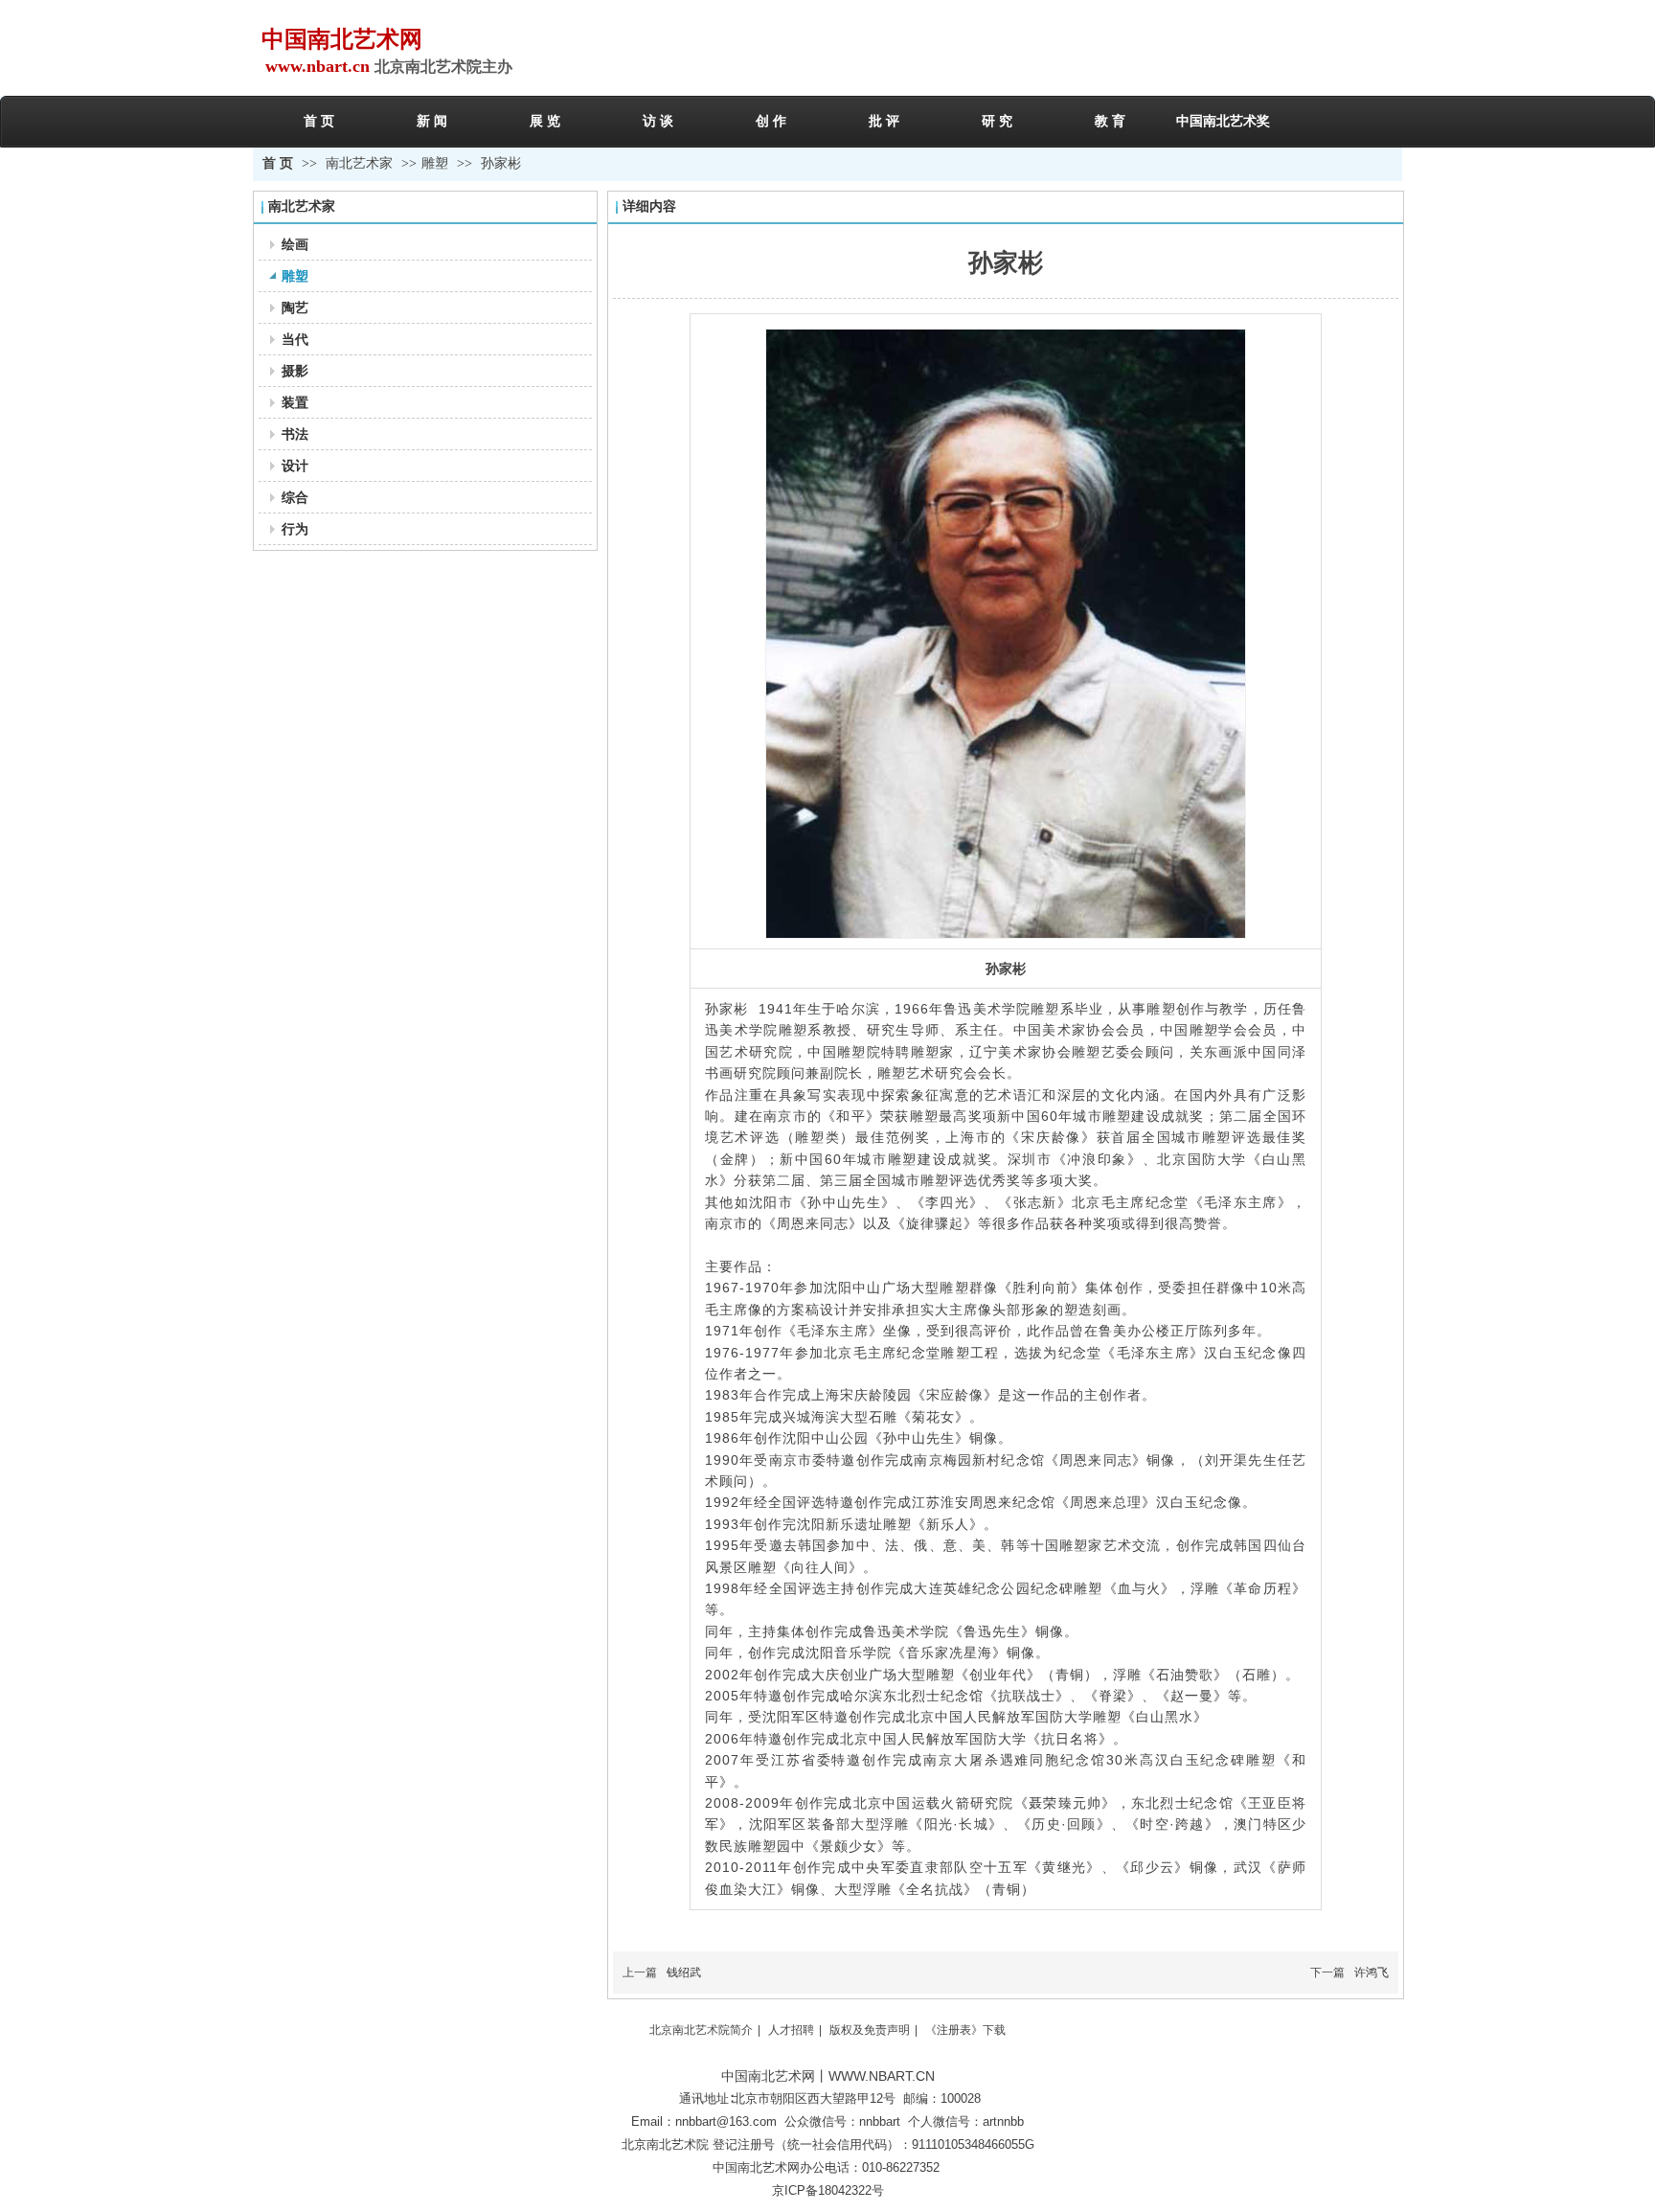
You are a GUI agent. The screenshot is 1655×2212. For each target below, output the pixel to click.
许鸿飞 (1372, 1973)
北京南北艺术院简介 (701, 2030)
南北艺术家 (361, 163)
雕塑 (435, 163)
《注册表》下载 (965, 2030)
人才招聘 (791, 2030)
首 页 (278, 163)
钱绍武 (684, 1973)
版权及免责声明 (870, 2030)
